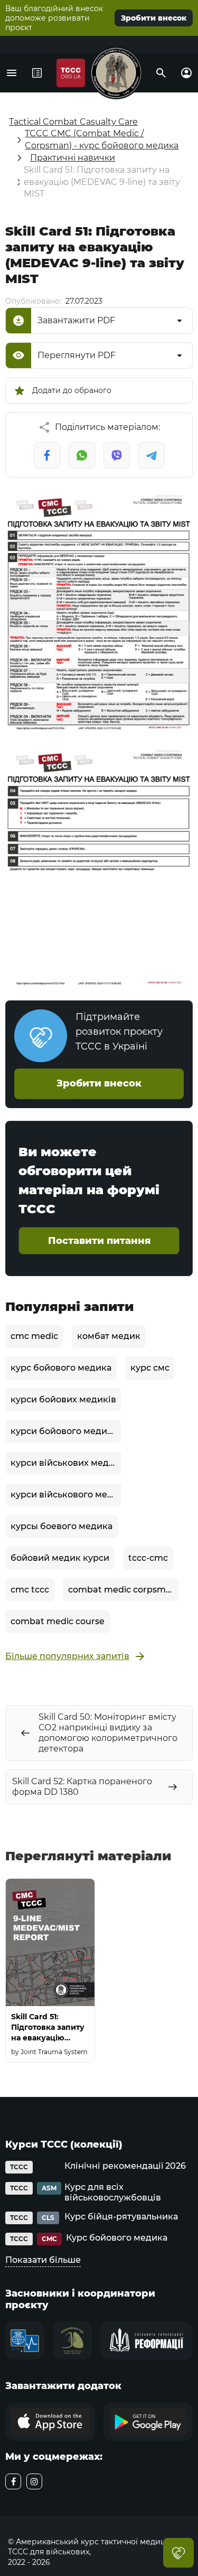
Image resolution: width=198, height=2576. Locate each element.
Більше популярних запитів (67, 1656)
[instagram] (34, 2481)
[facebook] (13, 2481)
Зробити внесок (154, 18)
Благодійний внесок (178, 2553)
